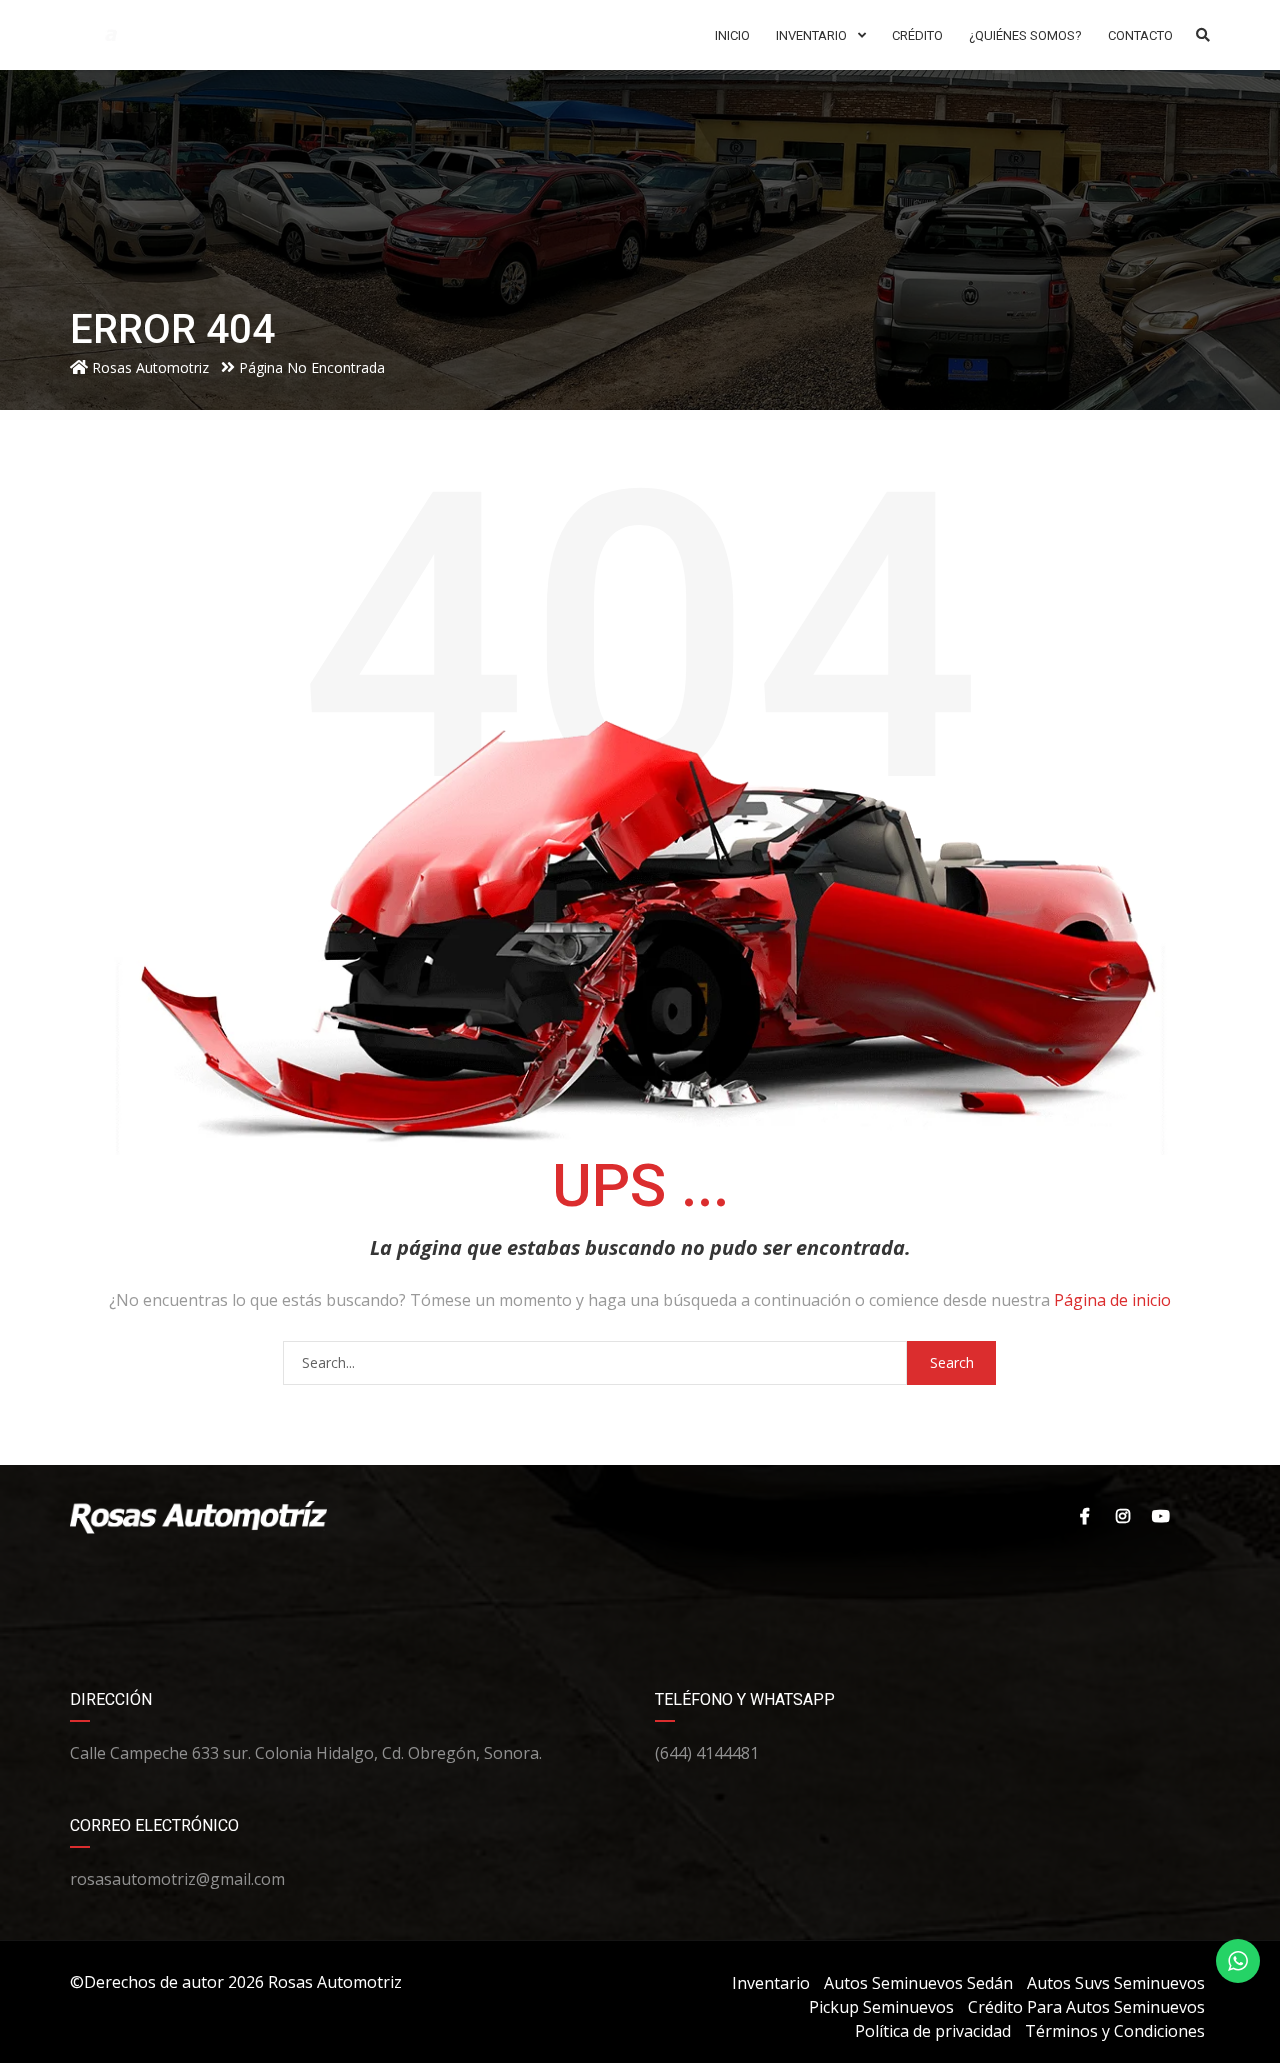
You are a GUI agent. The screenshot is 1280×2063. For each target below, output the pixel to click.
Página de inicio (1112, 1300)
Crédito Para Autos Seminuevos (1086, 2007)
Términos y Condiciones (1115, 2031)
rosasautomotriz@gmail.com (177, 1879)
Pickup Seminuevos (881, 2007)
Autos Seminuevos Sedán (918, 1983)
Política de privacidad (933, 2031)
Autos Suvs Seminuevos (1116, 1983)
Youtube (1160, 1516)
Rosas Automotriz (335, 1982)
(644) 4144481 (707, 1753)
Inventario (771, 1983)
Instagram (1120, 1516)
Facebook (1080, 1516)
